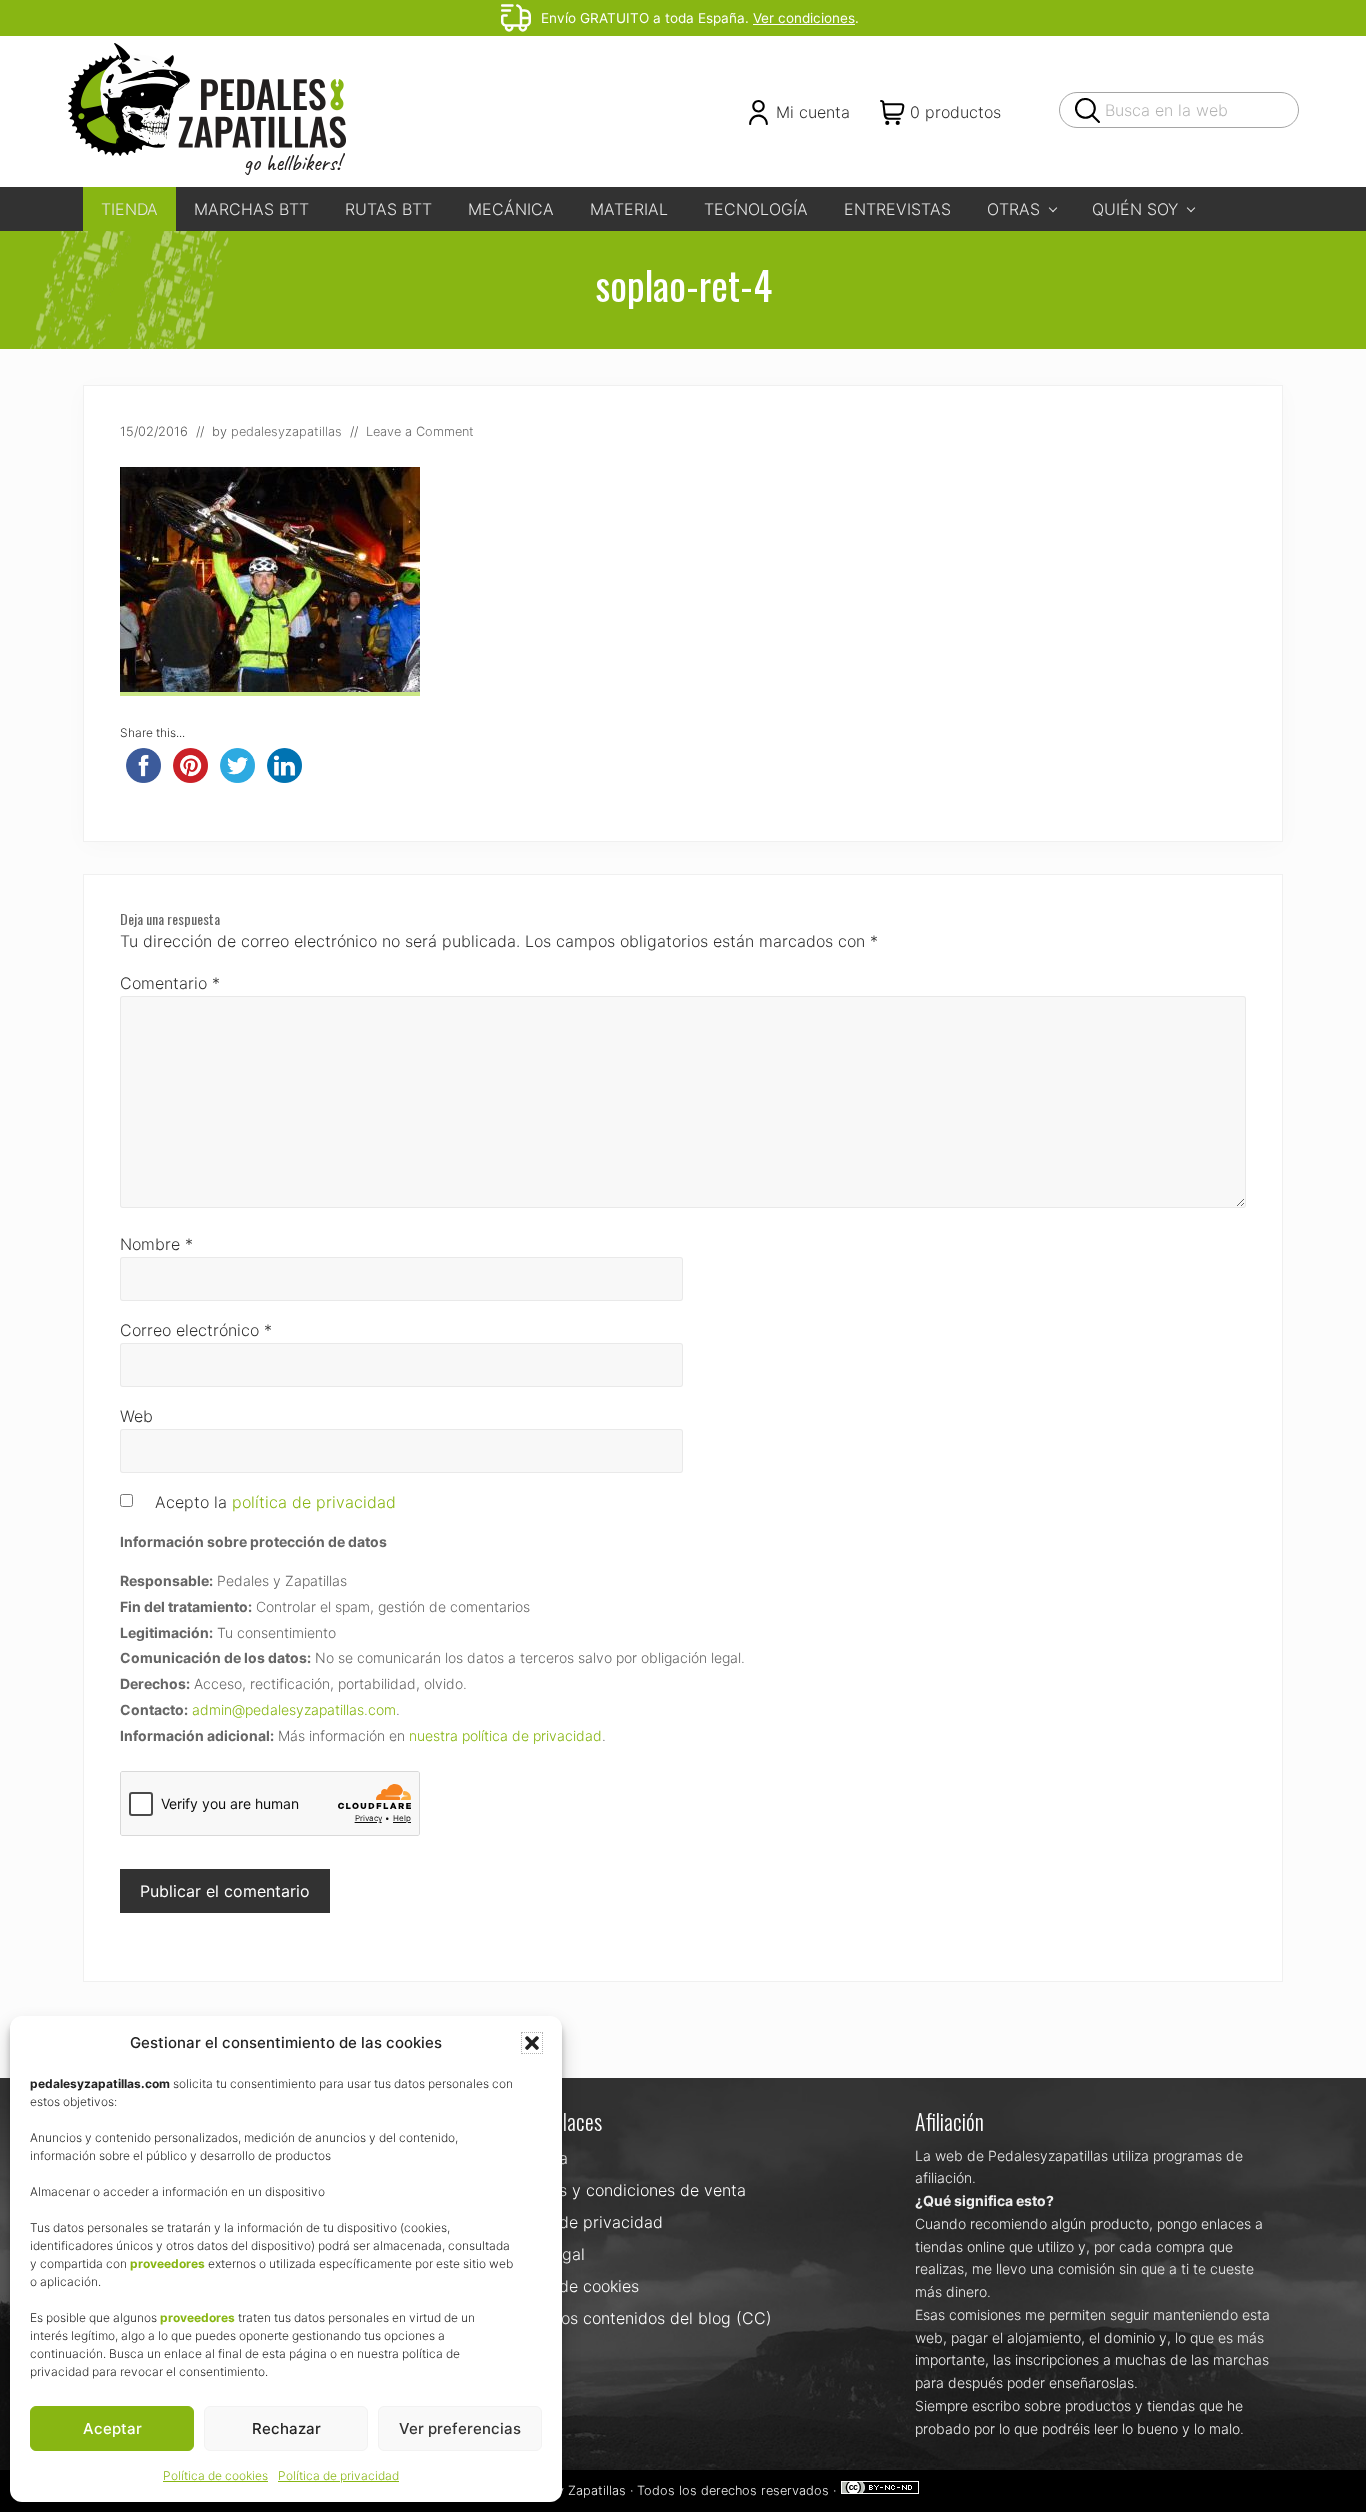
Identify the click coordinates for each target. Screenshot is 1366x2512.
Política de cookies (215, 2475)
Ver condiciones (804, 18)
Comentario (170, 983)
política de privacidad (314, 1502)
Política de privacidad (338, 2475)
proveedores (167, 2263)
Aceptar (112, 2428)
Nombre (156, 1244)
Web (136, 1416)
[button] (532, 2043)
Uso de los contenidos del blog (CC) (635, 2318)
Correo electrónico (196, 1330)
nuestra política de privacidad (505, 1735)
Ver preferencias (460, 2428)
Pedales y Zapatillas (566, 2490)
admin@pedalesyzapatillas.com (294, 1709)
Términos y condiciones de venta (622, 2190)
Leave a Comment (420, 431)
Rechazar (286, 2428)
